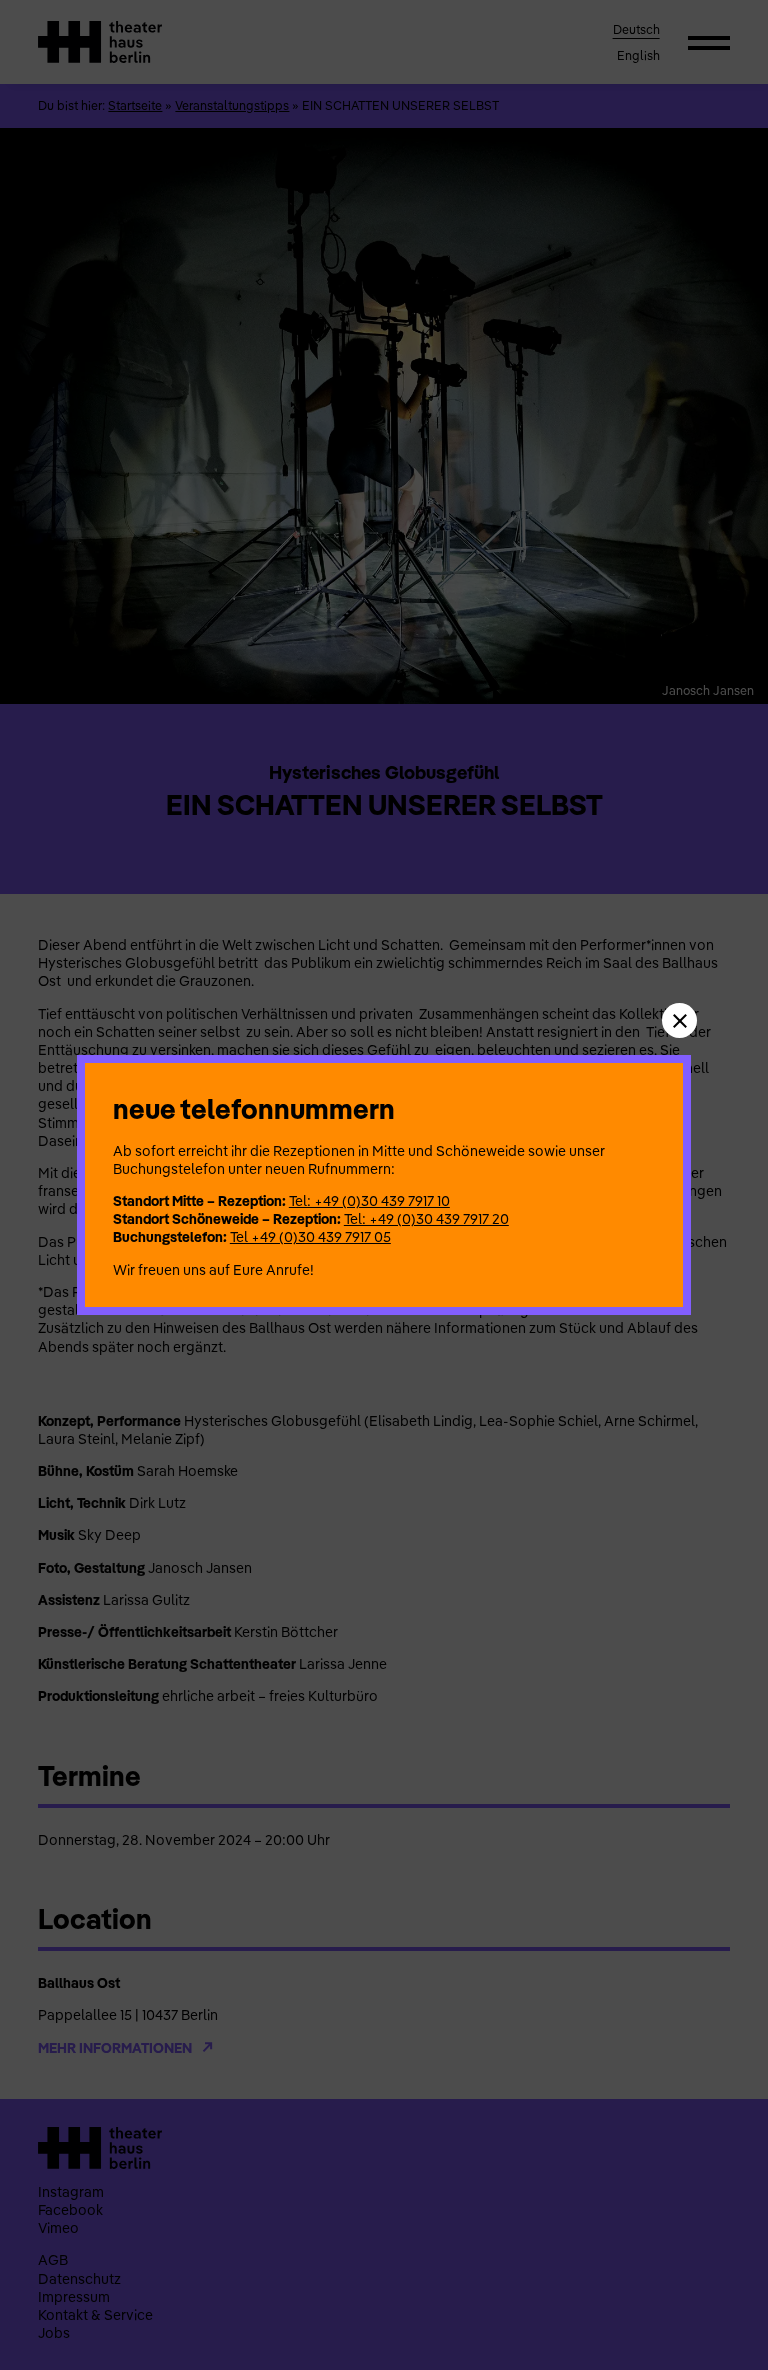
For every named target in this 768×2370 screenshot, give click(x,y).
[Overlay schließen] (679, 1020)
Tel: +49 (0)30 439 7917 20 (426, 1219)
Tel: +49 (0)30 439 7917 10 (369, 1201)
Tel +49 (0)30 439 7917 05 (310, 1237)
